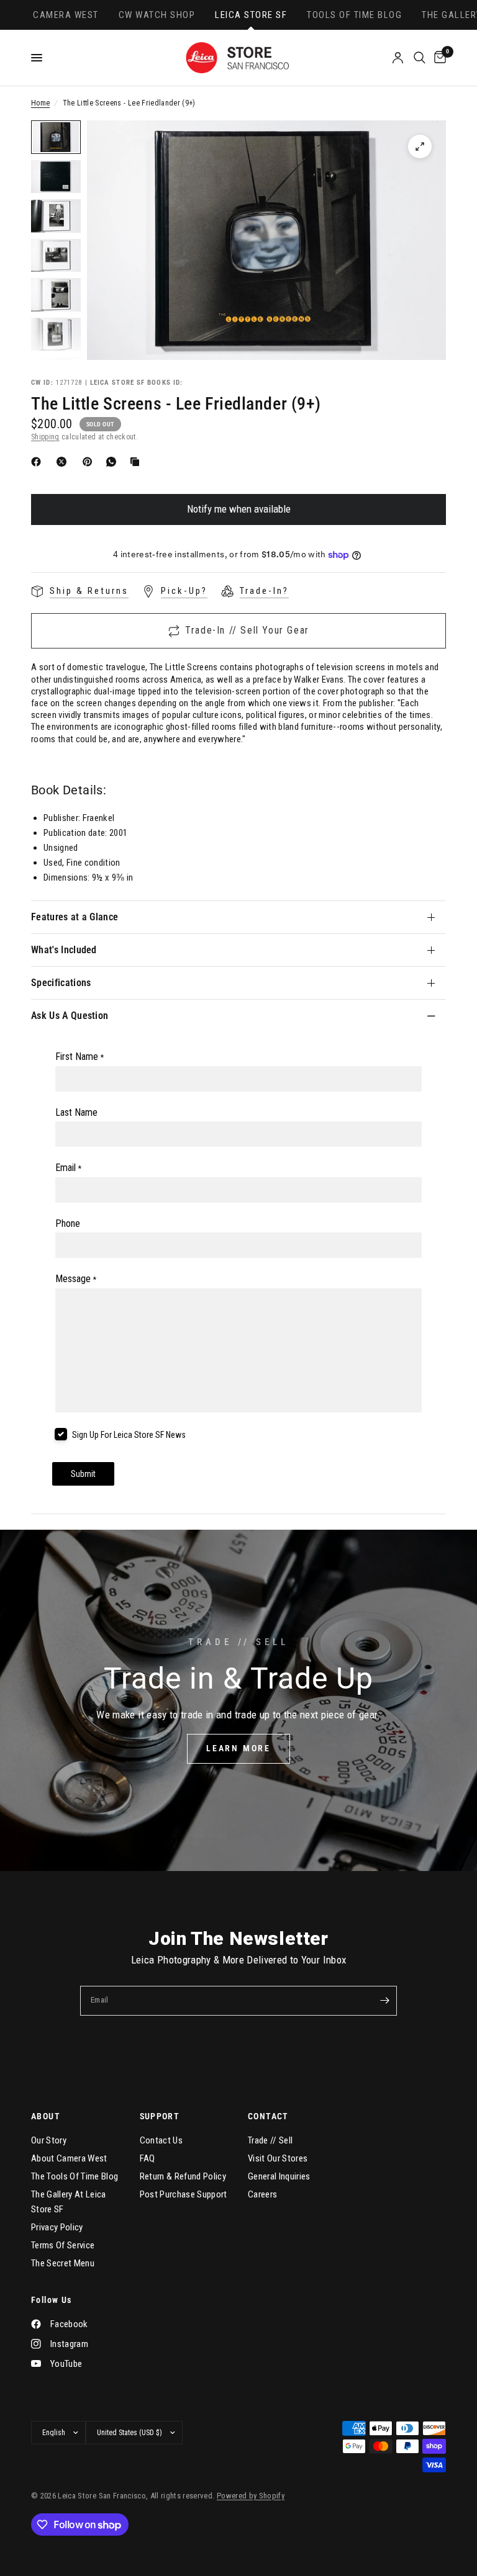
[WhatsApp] (114, 462)
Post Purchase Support (184, 2194)
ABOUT (46, 2116)
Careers (262, 2194)
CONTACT (268, 2116)
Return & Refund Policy (183, 2176)
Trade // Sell (270, 2140)
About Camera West (69, 2158)
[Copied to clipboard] (137, 462)
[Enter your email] (384, 2001)
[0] (438, 58)
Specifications (61, 983)
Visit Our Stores (278, 2158)
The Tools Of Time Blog (75, 2176)
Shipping (45, 437)
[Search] (420, 58)
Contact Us (161, 2140)
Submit (83, 1474)
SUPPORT (160, 2116)
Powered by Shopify (251, 2496)
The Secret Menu (63, 2263)
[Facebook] (39, 462)
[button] (238, 1749)
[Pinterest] (90, 462)
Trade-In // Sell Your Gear (247, 630)
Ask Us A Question (70, 1016)
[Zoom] (420, 146)
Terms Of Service (63, 2245)
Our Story (49, 2140)
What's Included (64, 950)
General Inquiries (279, 2176)
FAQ (148, 2158)
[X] (64, 462)
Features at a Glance (75, 917)
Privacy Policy (57, 2227)
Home (40, 103)
